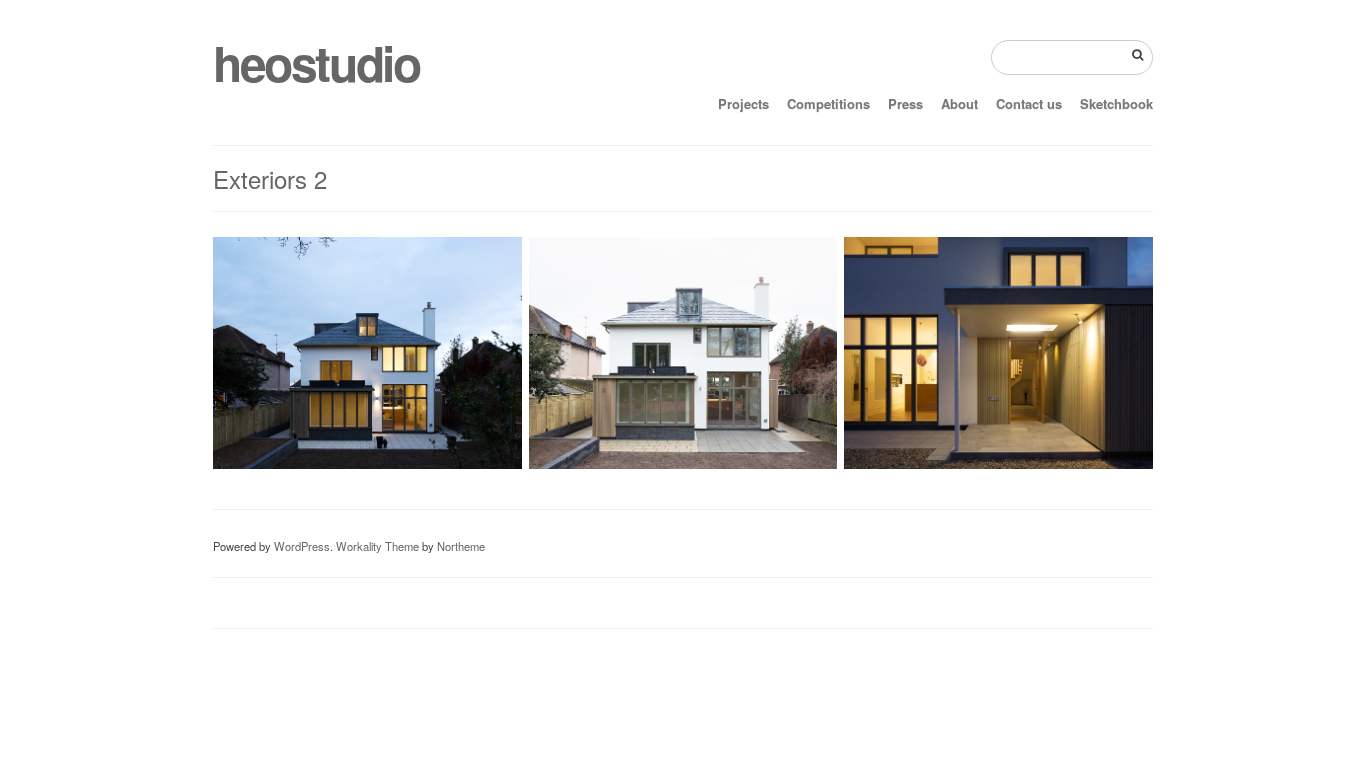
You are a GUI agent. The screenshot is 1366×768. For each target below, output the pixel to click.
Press (905, 103)
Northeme (461, 546)
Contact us (1029, 103)
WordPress (302, 546)
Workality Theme (377, 546)
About (959, 103)
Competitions (828, 103)
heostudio (316, 62)
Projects (743, 103)
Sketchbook (1116, 103)
